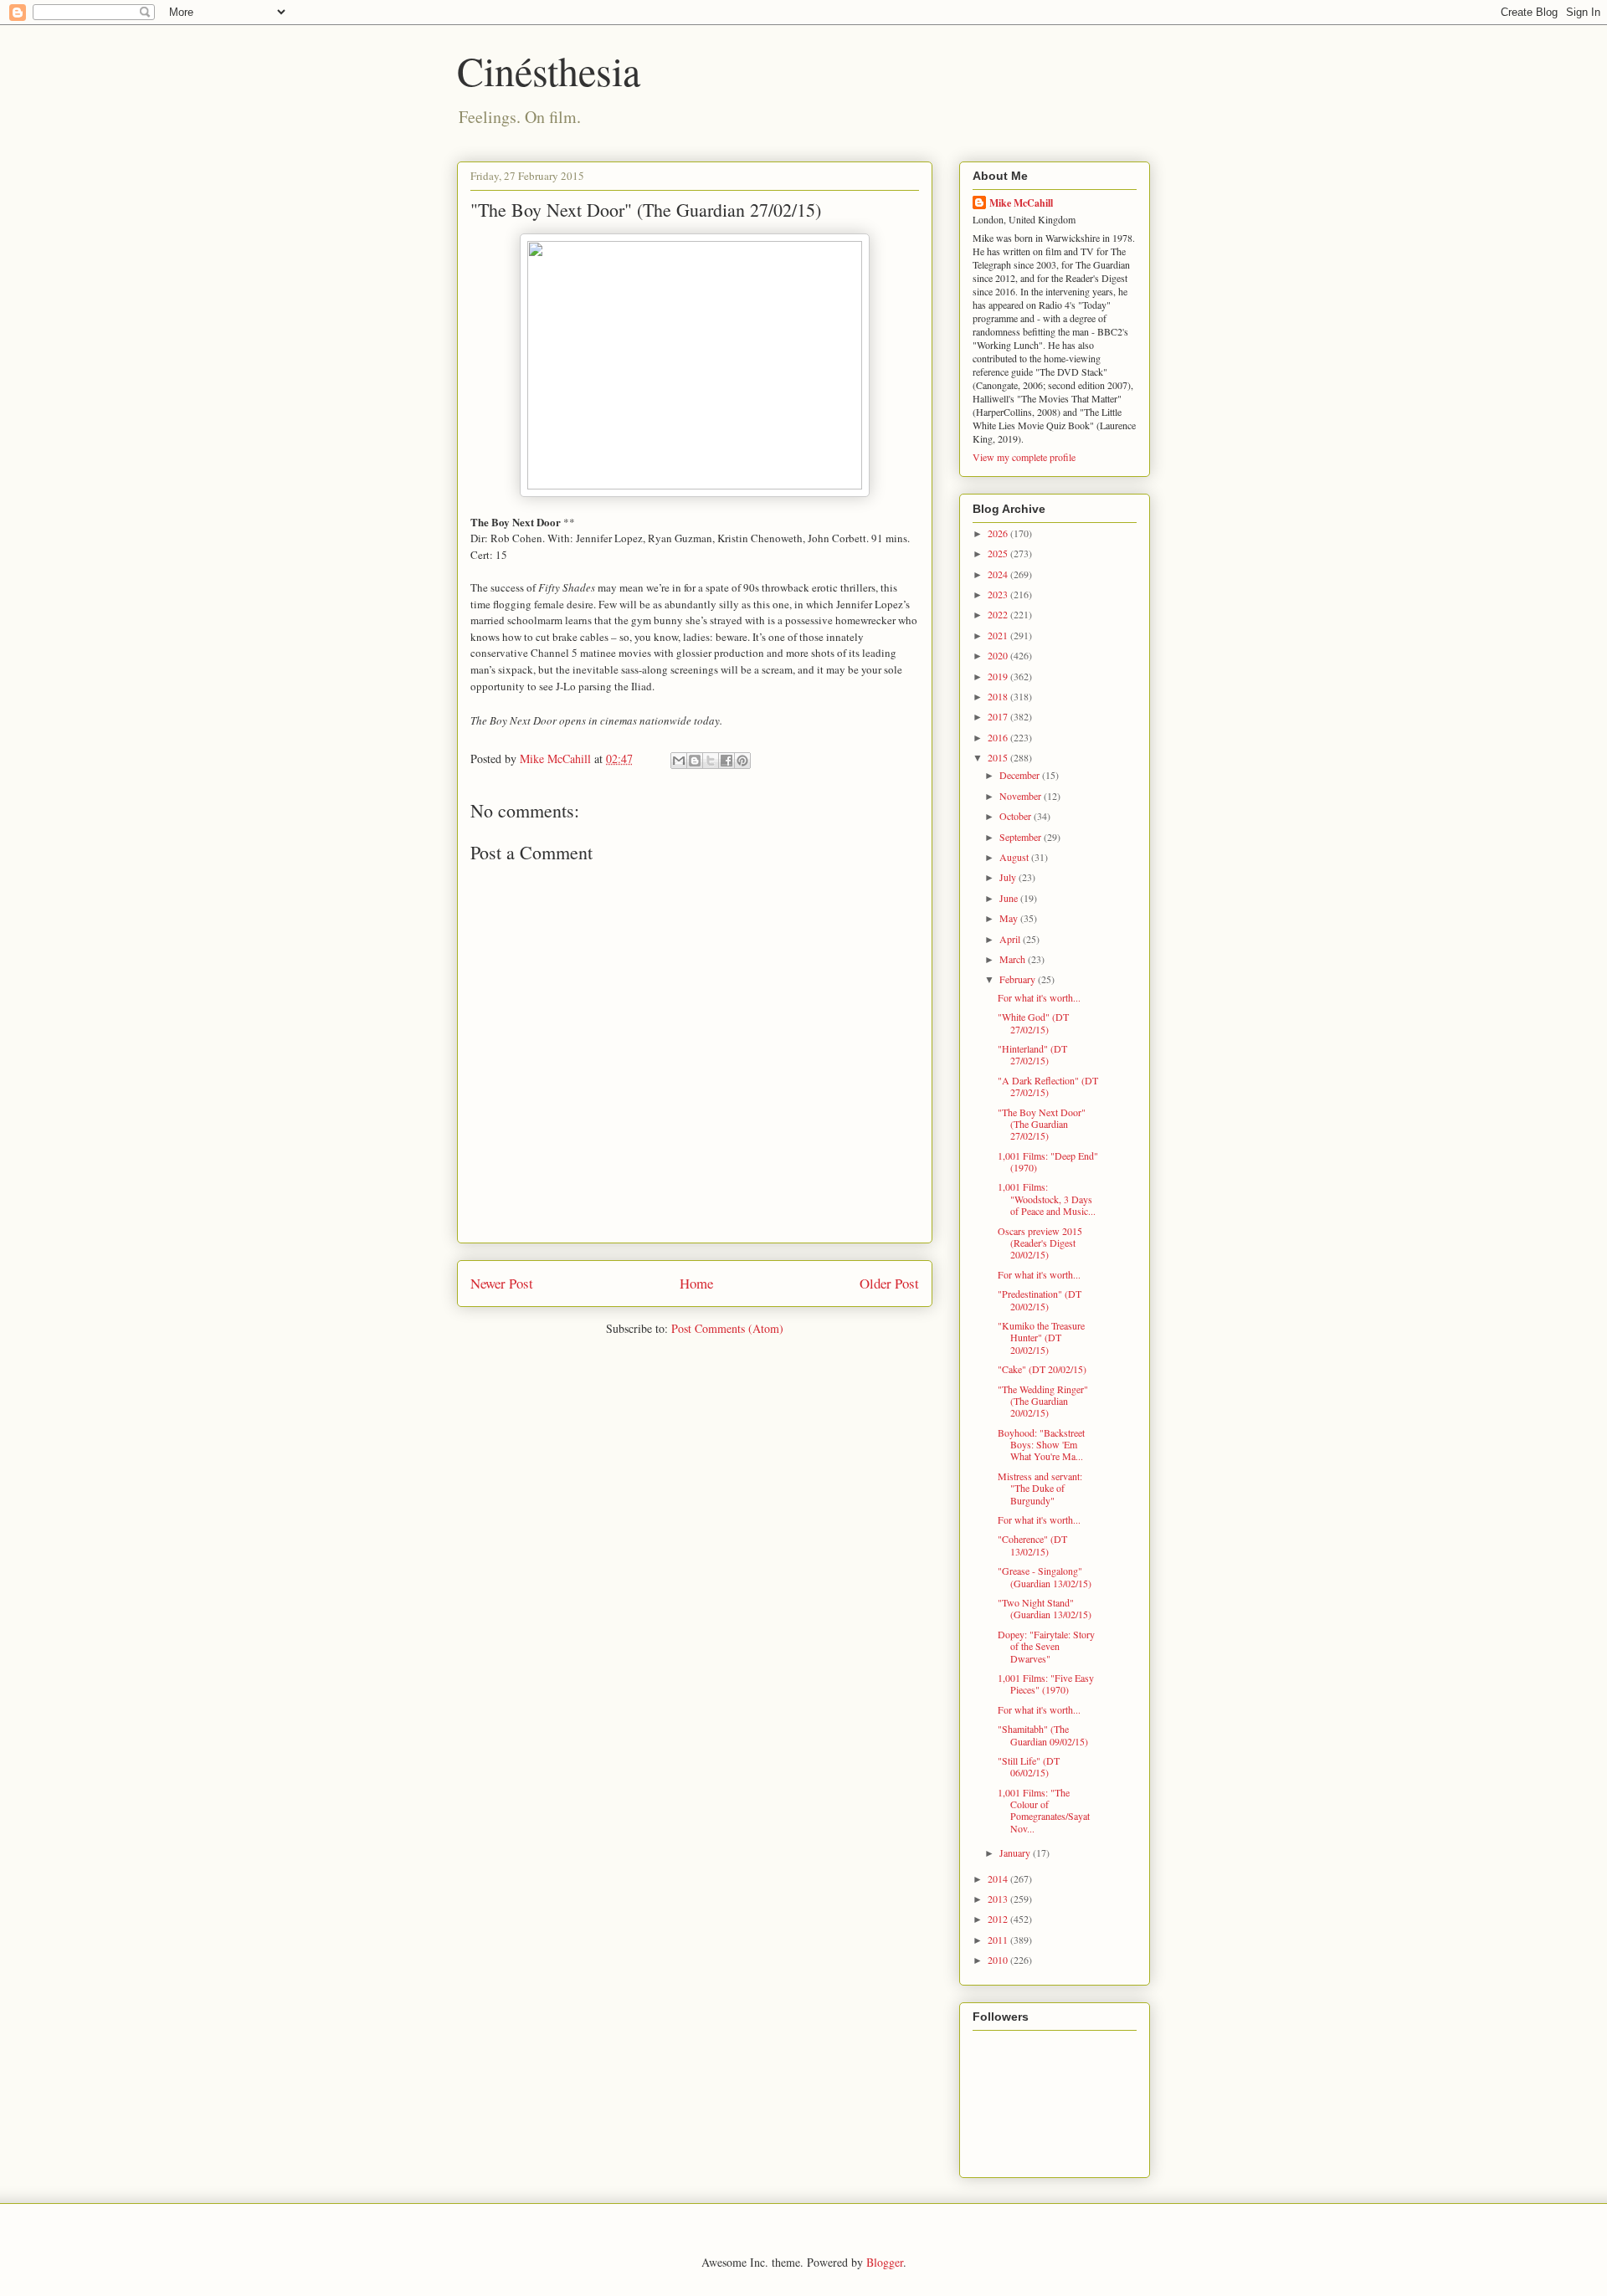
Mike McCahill (1021, 203)
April (1011, 939)
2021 (999, 635)
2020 (999, 655)
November (1022, 796)
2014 (999, 1878)
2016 (999, 737)
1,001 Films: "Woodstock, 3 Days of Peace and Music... (1047, 1199)
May (1010, 918)
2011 (999, 1940)
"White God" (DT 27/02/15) (1033, 1022)
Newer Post (502, 1283)
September (1022, 837)
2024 (999, 574)
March (1014, 959)
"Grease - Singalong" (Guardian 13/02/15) (1045, 1576)
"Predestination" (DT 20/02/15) (1040, 1299)
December (1021, 775)
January (1016, 1853)
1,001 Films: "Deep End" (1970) (1048, 1161)
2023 (999, 594)
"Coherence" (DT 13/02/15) (1032, 1545)
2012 (999, 1919)
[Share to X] (711, 761)
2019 (999, 676)
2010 (999, 1960)
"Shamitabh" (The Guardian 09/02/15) (1043, 1735)
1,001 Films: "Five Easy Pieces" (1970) (1046, 1684)
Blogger (885, 2262)
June (1010, 898)
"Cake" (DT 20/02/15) (1042, 1369)
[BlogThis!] (695, 761)
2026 (999, 533)
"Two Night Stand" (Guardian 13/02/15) (1045, 1608)
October (1017, 816)
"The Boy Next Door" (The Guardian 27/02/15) (1042, 1124)
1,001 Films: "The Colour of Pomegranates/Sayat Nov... (1044, 1810)
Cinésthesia (549, 70)
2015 (999, 757)
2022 (999, 614)
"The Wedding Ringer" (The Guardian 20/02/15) (1043, 1401)
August (1015, 857)
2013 (999, 1899)
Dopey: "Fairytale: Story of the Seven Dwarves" (1046, 1646)
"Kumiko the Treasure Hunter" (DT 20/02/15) (1041, 1338)
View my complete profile (1024, 457)
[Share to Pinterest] (742, 761)
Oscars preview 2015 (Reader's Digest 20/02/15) (1040, 1243)
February (1019, 979)
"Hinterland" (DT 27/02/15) (1032, 1054)
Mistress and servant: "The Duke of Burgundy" (1040, 1488)
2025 (999, 553)
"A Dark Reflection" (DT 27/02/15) (1048, 1086)
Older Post (889, 1283)
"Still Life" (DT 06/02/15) (1029, 1766)
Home (696, 1283)
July (1009, 877)
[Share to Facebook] (726, 761)
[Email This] (679, 761)
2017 (999, 716)
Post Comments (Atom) (727, 1328)
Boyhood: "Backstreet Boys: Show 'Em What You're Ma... (1041, 1445)
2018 (999, 696)
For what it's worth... (1039, 997)
